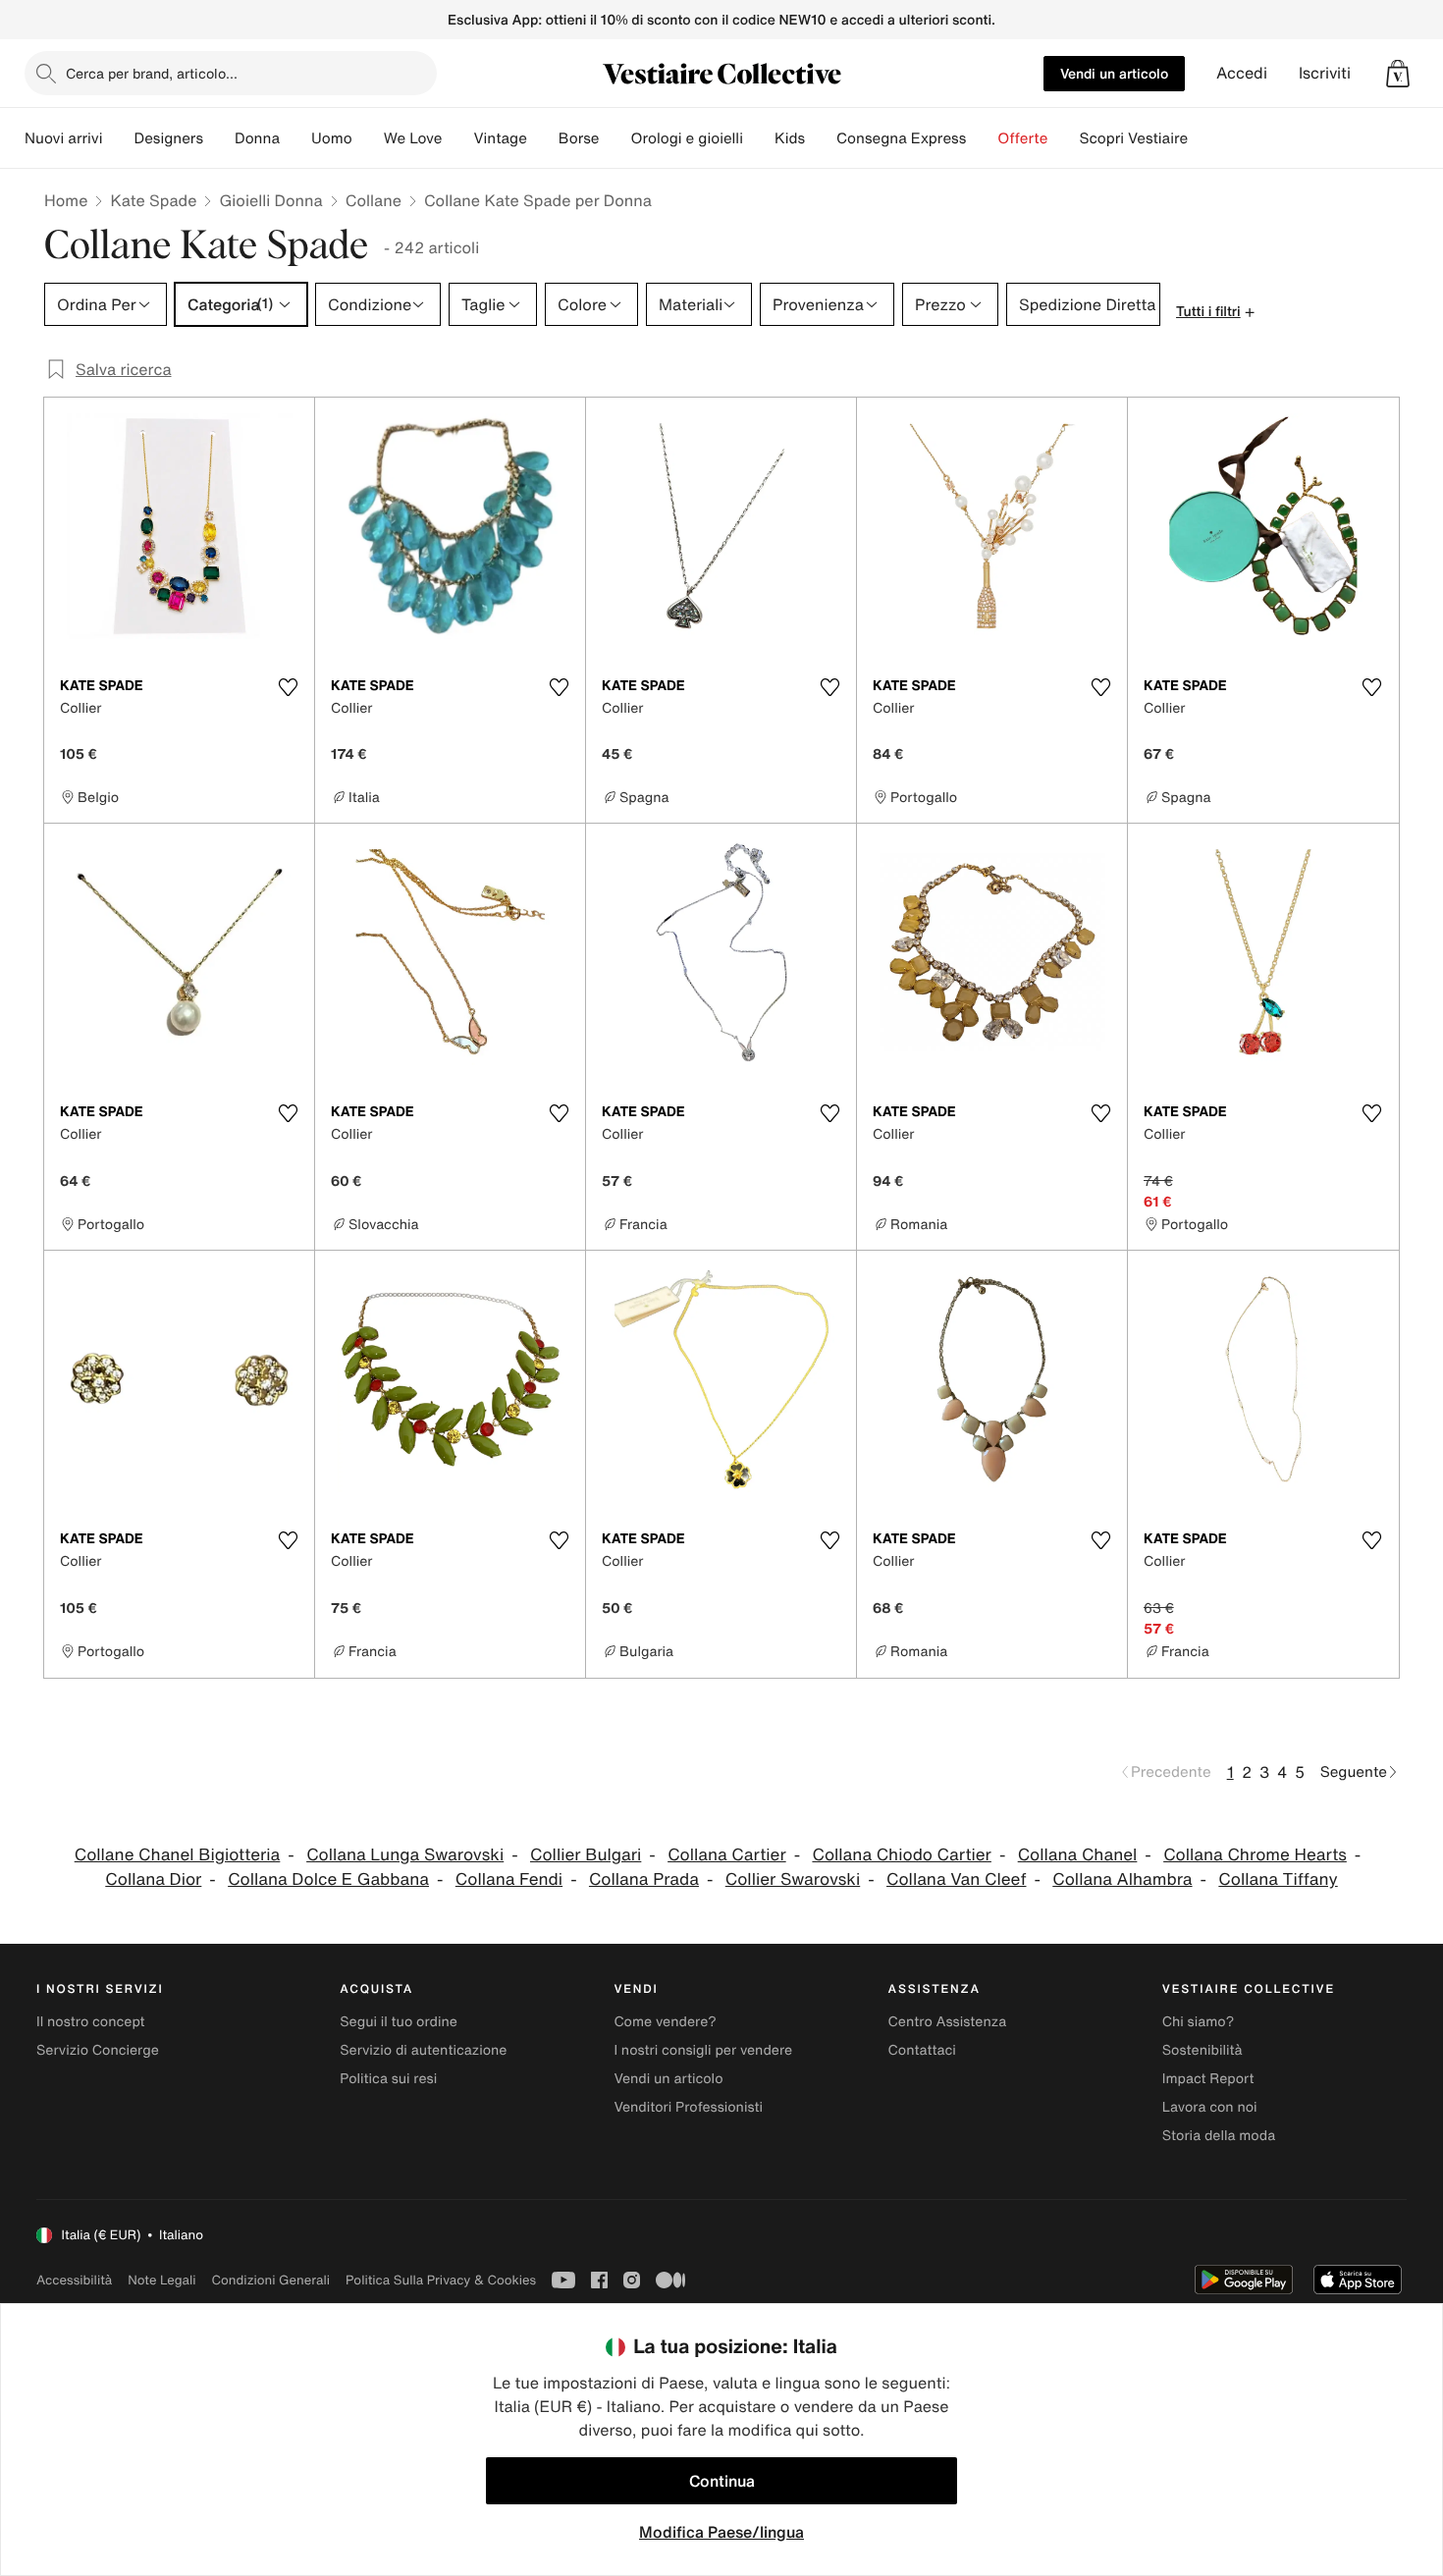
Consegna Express (901, 138)
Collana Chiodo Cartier (901, 1855)
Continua (722, 2481)
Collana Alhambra (1122, 1879)
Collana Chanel (1078, 1855)
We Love (413, 138)
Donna (257, 138)
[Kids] (821, 138)
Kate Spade (153, 200)
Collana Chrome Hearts (1255, 1855)
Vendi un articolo (1114, 73)
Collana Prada (644, 1879)
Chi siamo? (1198, 2022)
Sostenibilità (1202, 2050)
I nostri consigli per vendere (703, 2050)
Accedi (1242, 73)
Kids (790, 138)
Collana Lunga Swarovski (405, 1855)
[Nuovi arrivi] (118, 138)
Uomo (332, 138)
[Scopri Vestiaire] (1203, 138)
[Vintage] (543, 138)
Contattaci (922, 2050)
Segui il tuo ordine (399, 2022)
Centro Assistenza (948, 2022)
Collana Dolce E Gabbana (328, 1879)
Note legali (161, 2280)
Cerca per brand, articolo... (152, 73)
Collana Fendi (509, 1879)
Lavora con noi (1210, 2107)
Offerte (1022, 138)
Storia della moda (1219, 2136)
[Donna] (295, 138)
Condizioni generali (271, 2280)
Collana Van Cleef (956, 1879)
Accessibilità (74, 2280)
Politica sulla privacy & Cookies (441, 2280)
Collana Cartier (727, 1855)
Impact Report (1208, 2079)
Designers (168, 138)
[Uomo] (368, 138)
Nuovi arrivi (63, 138)
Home (66, 200)
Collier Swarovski (793, 1879)
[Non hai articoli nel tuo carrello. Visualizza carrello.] (1398, 74)
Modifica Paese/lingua (721, 2532)
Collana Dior (153, 1879)
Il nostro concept (91, 2022)
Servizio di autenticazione (423, 2050)
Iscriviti (1325, 73)
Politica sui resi (388, 2079)
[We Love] (457, 138)
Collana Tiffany (1278, 1879)
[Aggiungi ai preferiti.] (288, 687)
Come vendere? (665, 2022)
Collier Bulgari (586, 1855)
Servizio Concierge (98, 2050)
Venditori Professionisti (688, 2107)
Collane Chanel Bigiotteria (178, 1855)
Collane (374, 200)
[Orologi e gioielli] (759, 138)
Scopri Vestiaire (1133, 138)
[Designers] (219, 138)
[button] (1398, 74)
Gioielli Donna (270, 200)
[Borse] (615, 138)
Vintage (500, 138)
